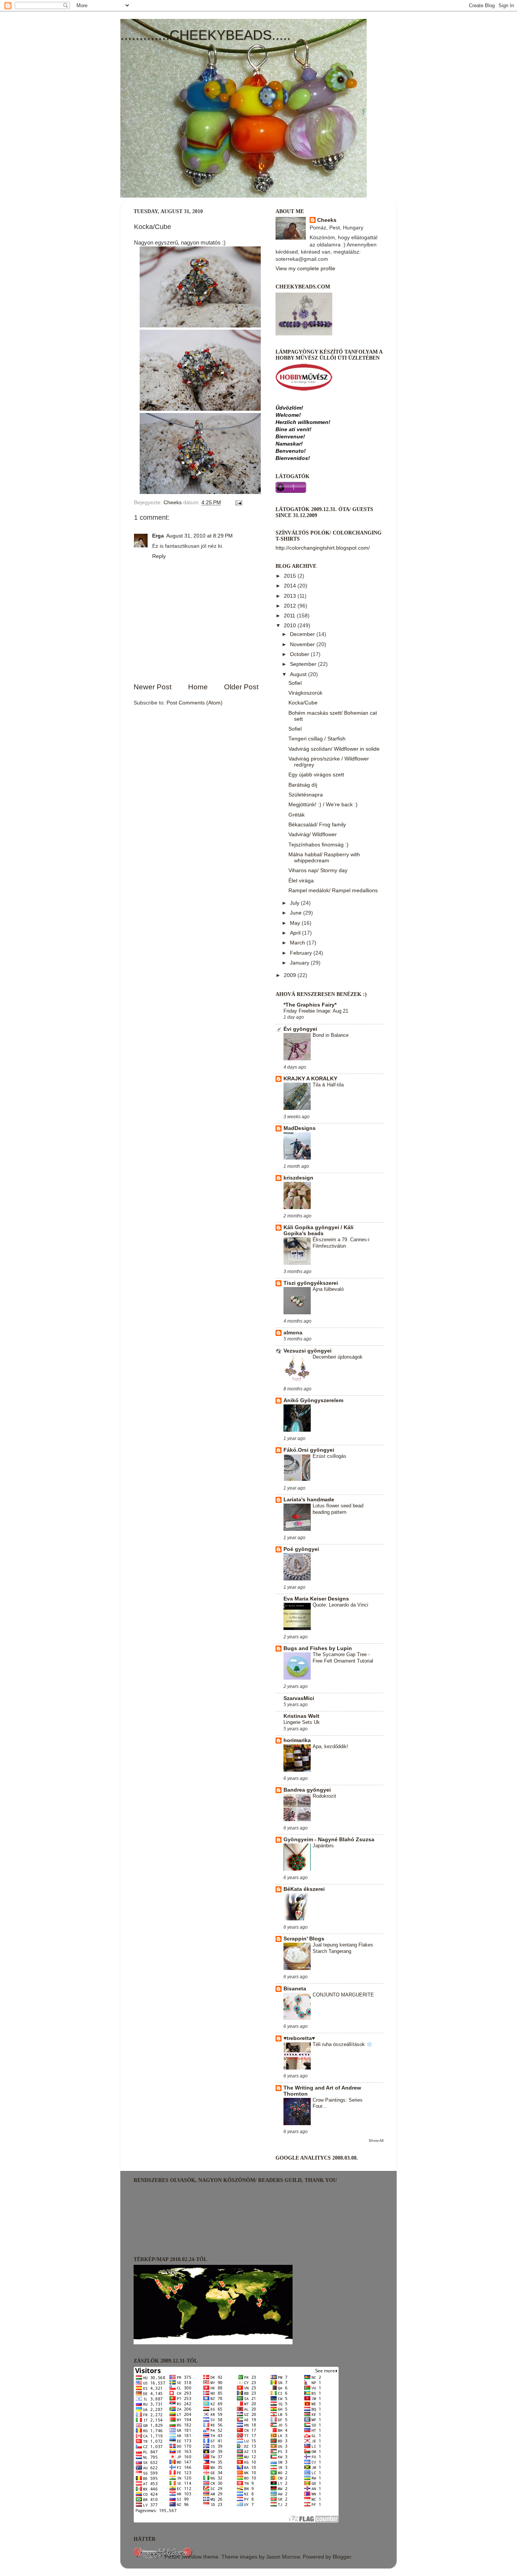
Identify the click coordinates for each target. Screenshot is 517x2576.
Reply (159, 556)
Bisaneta (295, 1989)
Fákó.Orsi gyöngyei (309, 1450)
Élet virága (301, 881)
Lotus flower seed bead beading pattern (338, 1509)
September (304, 664)
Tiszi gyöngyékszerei (311, 1283)
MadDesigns (300, 1128)
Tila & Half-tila (328, 1085)
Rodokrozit (324, 1796)
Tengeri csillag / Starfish (317, 739)
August (299, 674)
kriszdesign (298, 1178)
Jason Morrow (283, 2557)
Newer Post (153, 687)
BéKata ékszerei (304, 1889)
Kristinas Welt (301, 1716)
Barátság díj (303, 785)
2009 (291, 975)
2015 (291, 576)
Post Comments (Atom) (195, 703)
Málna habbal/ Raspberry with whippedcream (324, 858)
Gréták (297, 815)
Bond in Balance (331, 1035)
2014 (291, 586)
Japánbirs (323, 1846)
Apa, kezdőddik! (330, 1746)
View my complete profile (305, 269)
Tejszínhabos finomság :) (318, 845)
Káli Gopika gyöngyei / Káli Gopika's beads (318, 1230)
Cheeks (327, 220)
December (303, 634)
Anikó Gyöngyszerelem (313, 1400)
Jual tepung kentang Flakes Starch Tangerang (343, 1948)
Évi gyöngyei (300, 1029)
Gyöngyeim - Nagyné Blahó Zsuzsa (329, 1840)
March (298, 943)
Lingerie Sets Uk (302, 1722)
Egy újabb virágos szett (316, 775)
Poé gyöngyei (301, 1549)
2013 (291, 596)
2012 (291, 606)
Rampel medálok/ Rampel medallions (333, 891)
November (303, 644)
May (296, 923)
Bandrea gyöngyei (307, 1790)
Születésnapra (306, 795)
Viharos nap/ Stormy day (318, 870)
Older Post (241, 687)
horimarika (297, 1740)
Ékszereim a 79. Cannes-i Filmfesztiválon (341, 1243)
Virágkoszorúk (305, 693)
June (297, 913)
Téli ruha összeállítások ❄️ (343, 2044)
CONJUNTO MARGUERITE (343, 1995)
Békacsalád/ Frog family (317, 825)
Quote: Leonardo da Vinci (340, 1605)
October (300, 654)
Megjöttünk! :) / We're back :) (323, 805)
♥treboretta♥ (299, 2038)
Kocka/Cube (303, 703)
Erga (158, 536)
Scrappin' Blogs (304, 1939)
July (295, 903)
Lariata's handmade (309, 1500)
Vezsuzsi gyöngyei (308, 1351)
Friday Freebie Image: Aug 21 (316, 1011)
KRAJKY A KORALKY (310, 1079)
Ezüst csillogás (329, 1456)
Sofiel (295, 683)
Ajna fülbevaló (328, 1289)
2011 (290, 616)
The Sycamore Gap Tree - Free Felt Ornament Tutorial (343, 1658)
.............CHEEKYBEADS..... (206, 35)
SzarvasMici (299, 1698)
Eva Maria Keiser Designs (316, 1599)
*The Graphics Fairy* (310, 1005)
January (300, 963)
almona (293, 1333)
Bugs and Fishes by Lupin (318, 1648)
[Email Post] (238, 503)
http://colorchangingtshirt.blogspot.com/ (323, 548)
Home (198, 687)
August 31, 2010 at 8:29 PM (199, 536)
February (302, 953)
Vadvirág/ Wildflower (313, 835)
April (296, 933)
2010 (291, 626)
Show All (376, 2140)
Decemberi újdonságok (338, 1357)
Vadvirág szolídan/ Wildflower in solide (334, 749)
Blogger (342, 2557)
